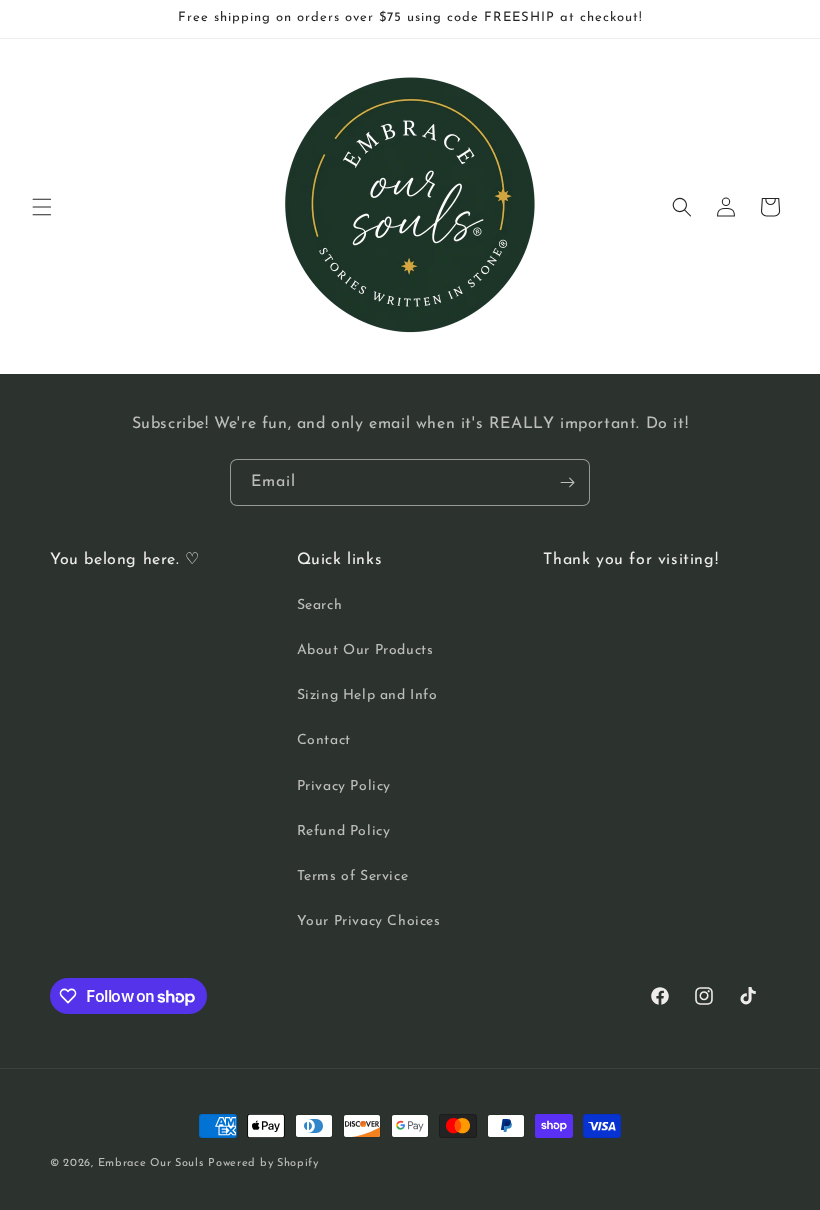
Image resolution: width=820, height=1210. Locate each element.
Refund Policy (344, 831)
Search (320, 605)
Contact (324, 740)
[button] (42, 207)
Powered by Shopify (263, 1163)
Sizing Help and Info (367, 695)
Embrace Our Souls (151, 1163)
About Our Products (365, 650)
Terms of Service (353, 876)
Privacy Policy (344, 786)
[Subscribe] (567, 482)
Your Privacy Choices (369, 921)
